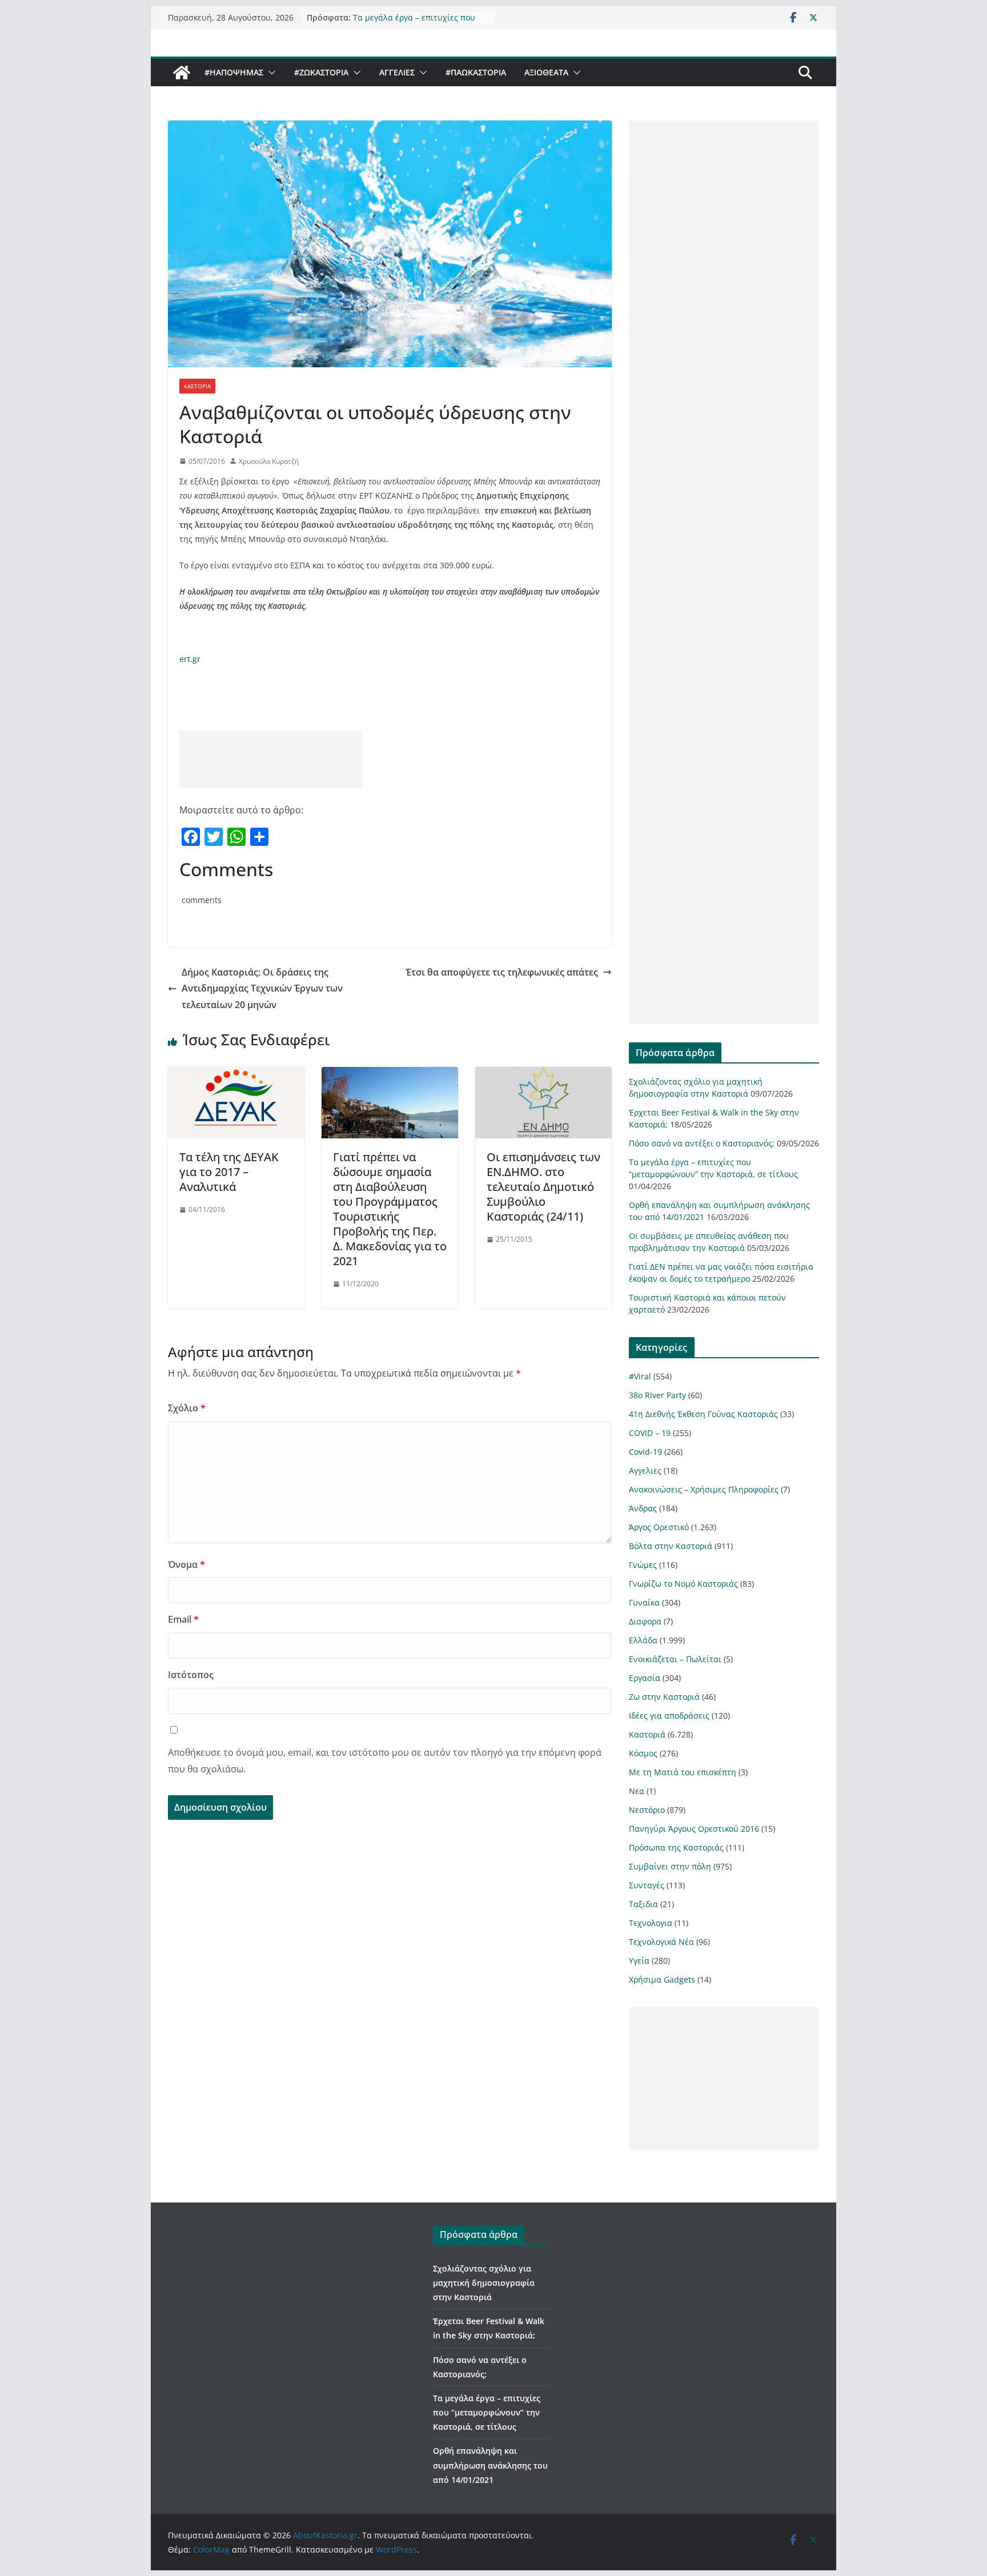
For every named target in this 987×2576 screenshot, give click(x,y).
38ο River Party (657, 1395)
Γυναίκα (644, 1602)
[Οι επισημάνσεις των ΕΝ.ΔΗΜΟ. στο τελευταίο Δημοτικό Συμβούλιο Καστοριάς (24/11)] (543, 1075)
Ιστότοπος (191, 1675)
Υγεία (639, 1961)
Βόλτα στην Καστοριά (671, 1546)
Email (183, 1619)
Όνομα (186, 1564)
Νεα (637, 1791)
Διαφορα (645, 1621)
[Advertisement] (271, 759)
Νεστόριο (647, 1810)
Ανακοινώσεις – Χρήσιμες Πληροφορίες (704, 1489)
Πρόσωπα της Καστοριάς (676, 1847)
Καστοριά (197, 386)
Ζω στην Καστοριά (664, 1697)
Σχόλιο (187, 1408)
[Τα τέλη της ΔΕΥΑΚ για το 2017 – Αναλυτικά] (236, 1075)
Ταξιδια (643, 1904)
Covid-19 (645, 1452)
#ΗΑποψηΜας (234, 72)
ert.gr (190, 659)
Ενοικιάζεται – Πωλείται (675, 1659)
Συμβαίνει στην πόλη (670, 1866)
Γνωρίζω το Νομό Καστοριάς (683, 1584)
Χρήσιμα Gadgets (662, 1979)
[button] (270, 73)
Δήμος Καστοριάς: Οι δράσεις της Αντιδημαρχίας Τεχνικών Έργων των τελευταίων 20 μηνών (262, 989)
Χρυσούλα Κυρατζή (269, 461)
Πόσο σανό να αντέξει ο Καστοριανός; (702, 1143)
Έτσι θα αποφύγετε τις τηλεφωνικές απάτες (502, 972)
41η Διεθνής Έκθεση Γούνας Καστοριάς (703, 1414)
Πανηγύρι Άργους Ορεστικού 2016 (694, 1829)
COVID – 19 (650, 1433)
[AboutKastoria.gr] (182, 73)
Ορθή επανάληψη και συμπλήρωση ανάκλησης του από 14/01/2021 (490, 2465)
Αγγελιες (397, 72)
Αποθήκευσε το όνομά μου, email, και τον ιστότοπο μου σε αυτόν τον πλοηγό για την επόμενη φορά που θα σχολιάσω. (385, 1761)
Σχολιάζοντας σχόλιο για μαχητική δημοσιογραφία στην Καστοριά (484, 2283)
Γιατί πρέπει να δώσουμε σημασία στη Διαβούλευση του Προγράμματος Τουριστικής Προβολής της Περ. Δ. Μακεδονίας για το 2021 (390, 1209)
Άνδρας (643, 1508)
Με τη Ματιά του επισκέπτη (683, 1772)
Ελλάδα (643, 1640)
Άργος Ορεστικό (659, 1527)
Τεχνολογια (651, 1923)
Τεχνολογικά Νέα (661, 1942)
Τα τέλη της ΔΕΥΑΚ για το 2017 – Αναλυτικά (229, 1172)
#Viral (640, 1376)
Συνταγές (647, 1885)
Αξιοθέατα (546, 72)
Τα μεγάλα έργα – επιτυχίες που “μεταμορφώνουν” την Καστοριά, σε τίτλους (487, 2412)
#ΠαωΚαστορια (476, 72)
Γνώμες (643, 1565)
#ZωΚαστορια (321, 72)
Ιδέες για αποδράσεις (669, 1716)
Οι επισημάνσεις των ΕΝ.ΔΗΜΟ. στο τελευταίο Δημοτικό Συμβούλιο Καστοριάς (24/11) (543, 1187)
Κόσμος (643, 1753)
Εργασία (645, 1678)
